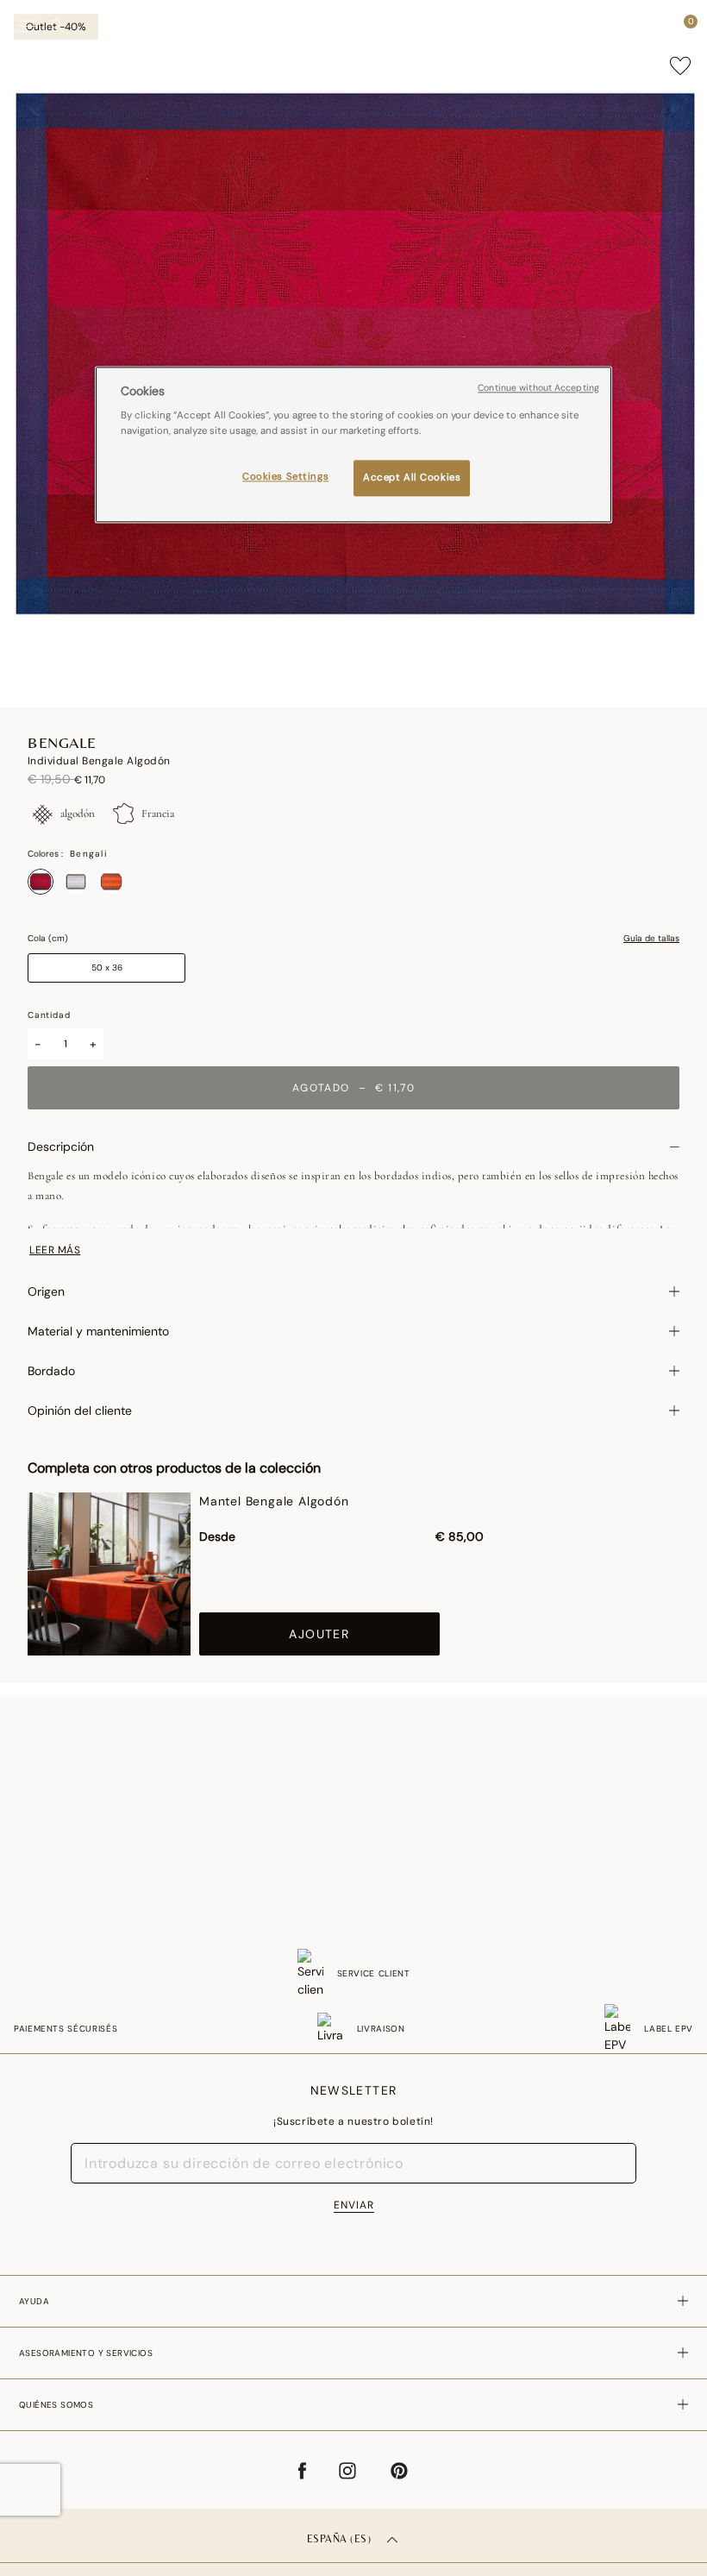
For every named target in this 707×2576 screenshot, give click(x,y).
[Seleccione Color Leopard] (76, 882)
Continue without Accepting (538, 388)
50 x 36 (107, 968)
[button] (659, 26)
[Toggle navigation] (28, 26)
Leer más (55, 1250)
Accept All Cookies (412, 478)
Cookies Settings (285, 477)
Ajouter (319, 1634)
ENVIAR (354, 2205)
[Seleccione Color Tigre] (111, 882)
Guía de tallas (651, 939)
